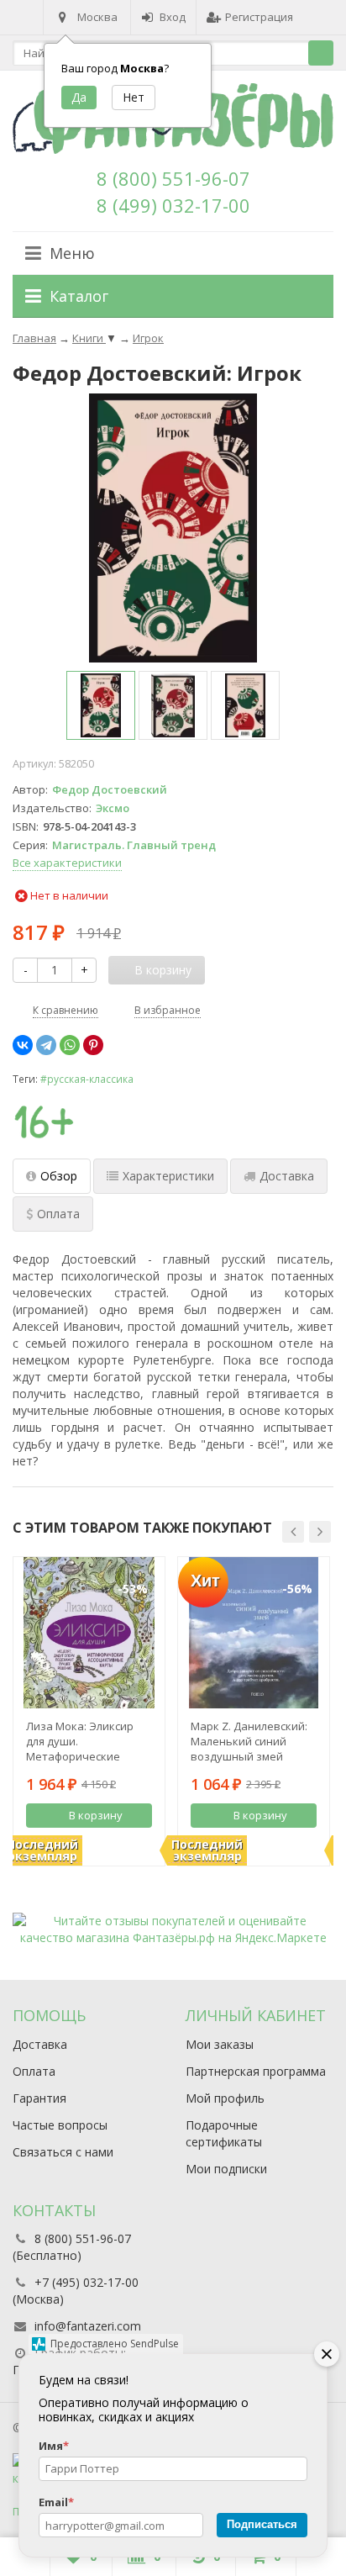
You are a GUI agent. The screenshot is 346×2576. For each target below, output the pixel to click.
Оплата (34, 2071)
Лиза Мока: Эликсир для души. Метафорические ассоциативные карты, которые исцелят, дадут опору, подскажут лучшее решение (88, 1741)
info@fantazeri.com (88, 2326)
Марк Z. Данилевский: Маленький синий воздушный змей (249, 1741)
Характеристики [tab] (168, 1176)
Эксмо (113, 808)
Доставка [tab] (287, 1176)
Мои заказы (220, 2044)
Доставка (40, 2044)
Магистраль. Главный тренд (134, 845)
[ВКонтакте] (23, 1045)
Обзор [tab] (59, 1176)
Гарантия (39, 2098)
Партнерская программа (256, 2071)
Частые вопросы (60, 2125)
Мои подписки (226, 2169)
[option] (101, 705)
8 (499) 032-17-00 (173, 205)
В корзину (96, 1815)
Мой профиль (225, 2098)
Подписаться (262, 2524)
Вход (173, 17)
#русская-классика (87, 1079)
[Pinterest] (93, 1045)
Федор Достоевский (110, 789)
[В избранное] (142, 1844)
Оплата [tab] (58, 1214)
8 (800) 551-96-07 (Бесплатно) (72, 2247)
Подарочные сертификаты (224, 2133)
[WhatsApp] (70, 1045)
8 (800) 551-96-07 (173, 178)
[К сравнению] (117, 1844)
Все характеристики (67, 863)
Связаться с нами (63, 2152)
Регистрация (259, 17)
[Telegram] (46, 1045)
